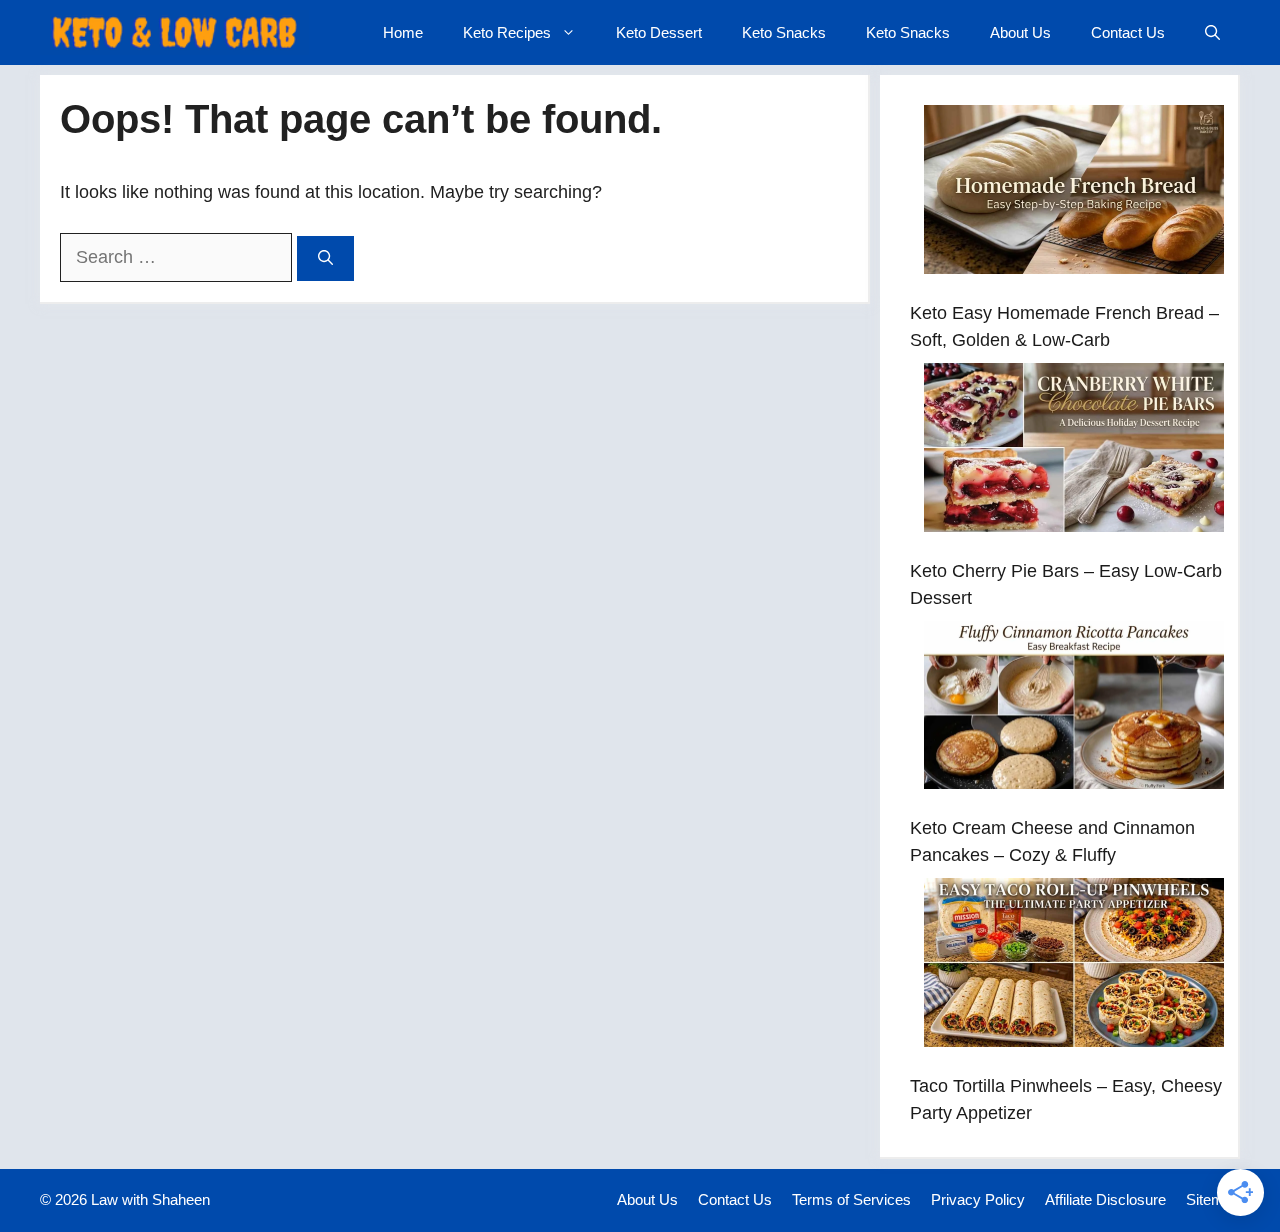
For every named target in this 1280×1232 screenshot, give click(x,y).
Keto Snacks (784, 32)
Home (403, 32)
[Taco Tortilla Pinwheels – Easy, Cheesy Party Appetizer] (1074, 966)
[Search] (325, 258)
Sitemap (1213, 1199)
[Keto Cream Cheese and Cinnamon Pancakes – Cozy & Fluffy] (1074, 709)
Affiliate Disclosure (1105, 1199)
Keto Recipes (507, 32)
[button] (1212, 32)
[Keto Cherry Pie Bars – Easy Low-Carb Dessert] (1074, 451)
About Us (1020, 32)
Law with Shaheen (150, 1199)
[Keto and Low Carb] (174, 32)
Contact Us (1128, 32)
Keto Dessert (659, 32)
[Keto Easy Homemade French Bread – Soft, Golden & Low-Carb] (1074, 193)
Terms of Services (851, 1199)
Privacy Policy (978, 1199)
